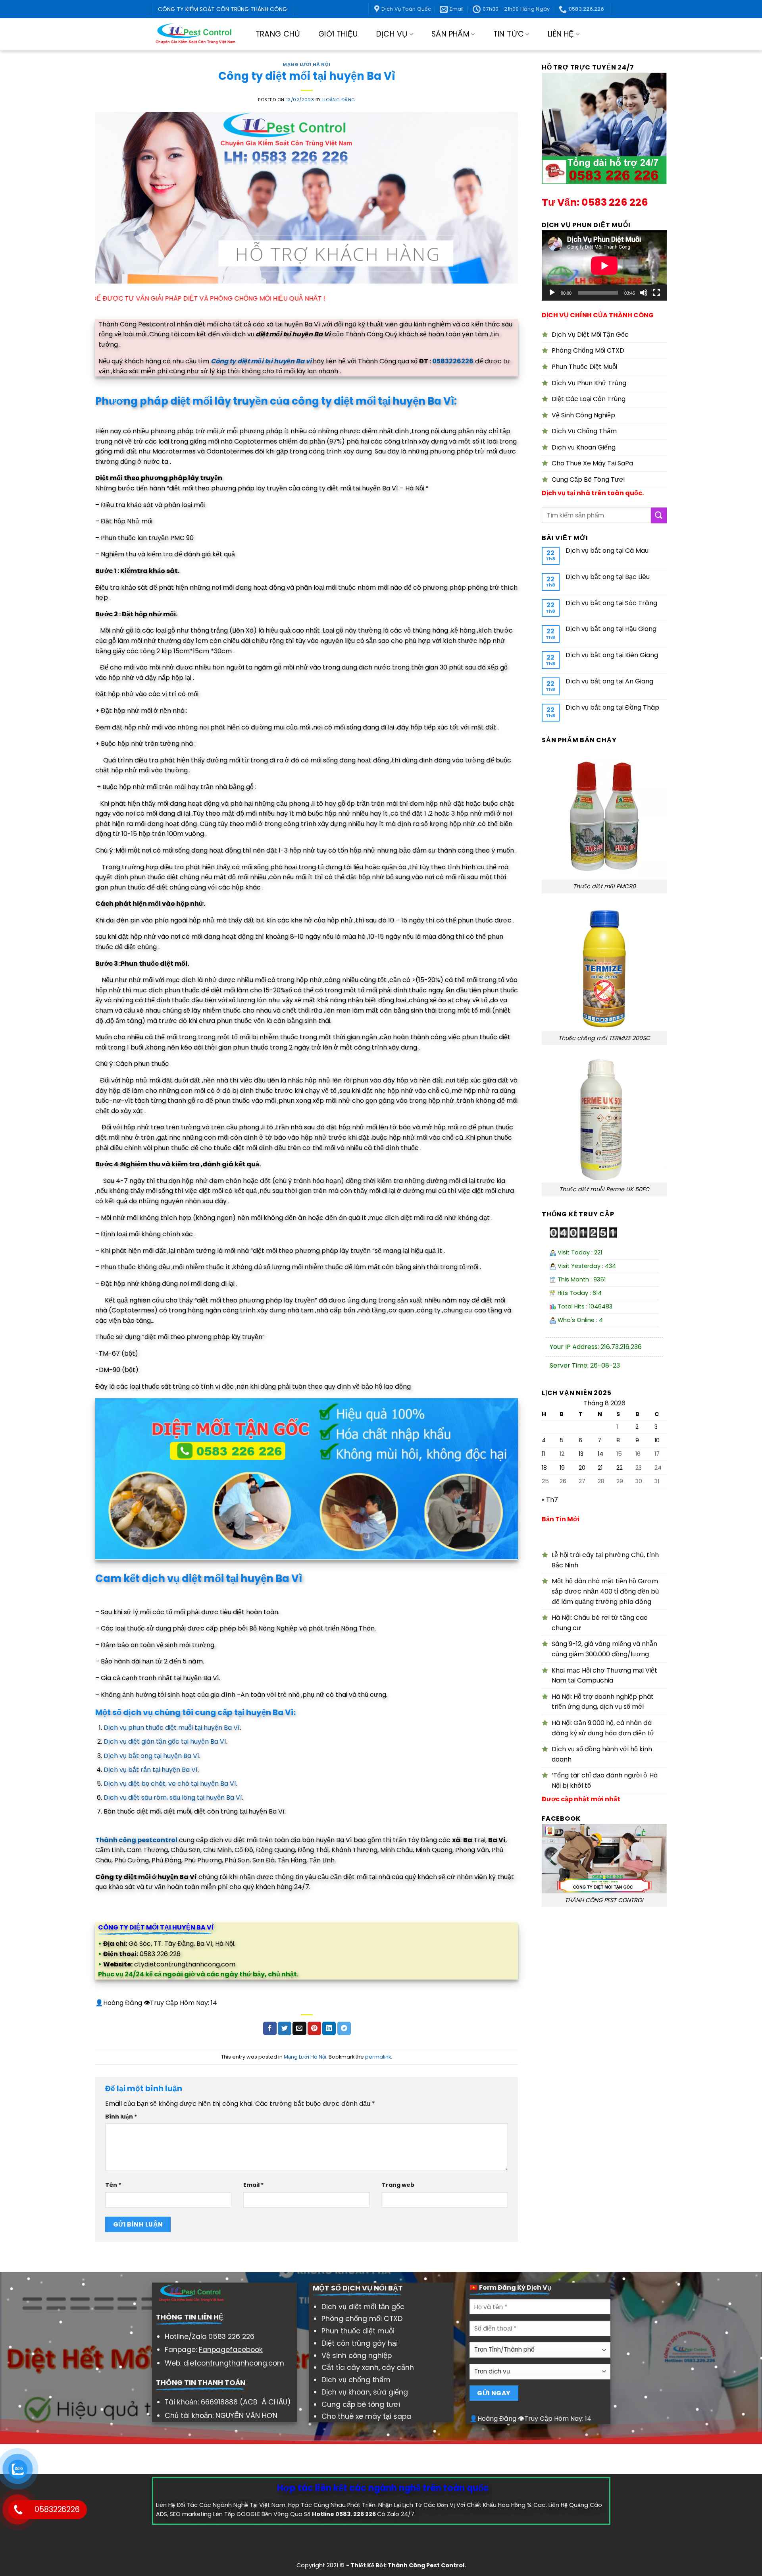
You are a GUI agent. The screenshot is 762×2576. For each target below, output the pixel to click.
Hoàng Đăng (339, 100)
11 (543, 1454)
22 (620, 1468)
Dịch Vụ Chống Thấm (584, 431)
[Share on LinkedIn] (329, 2028)
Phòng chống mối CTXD (362, 2319)
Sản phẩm (450, 34)
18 (544, 1468)
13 (581, 1454)
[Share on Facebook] (270, 2028)
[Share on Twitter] (285, 2028)
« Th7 (550, 1500)
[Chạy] (552, 293)
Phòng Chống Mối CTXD (588, 350)
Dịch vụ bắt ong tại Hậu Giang (611, 629)
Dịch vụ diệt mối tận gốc (363, 2307)
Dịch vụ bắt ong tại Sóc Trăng (611, 603)
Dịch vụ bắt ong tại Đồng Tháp (612, 707)
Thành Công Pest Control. (427, 2565)
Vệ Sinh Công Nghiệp (583, 415)
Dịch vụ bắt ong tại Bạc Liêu (608, 577)
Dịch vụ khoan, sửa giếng (365, 2392)
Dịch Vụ (392, 34)
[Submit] (659, 515)
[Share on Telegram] (344, 2028)
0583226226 (453, 361)
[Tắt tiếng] (644, 293)
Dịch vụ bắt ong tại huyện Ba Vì (151, 1756)
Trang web (398, 2185)
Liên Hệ (561, 34)
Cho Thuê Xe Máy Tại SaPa (592, 463)
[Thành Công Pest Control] (195, 34)
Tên (113, 2185)
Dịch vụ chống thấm (356, 2380)
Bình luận (121, 2117)
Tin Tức (509, 34)
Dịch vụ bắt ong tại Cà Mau (607, 551)
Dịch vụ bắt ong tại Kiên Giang (612, 655)
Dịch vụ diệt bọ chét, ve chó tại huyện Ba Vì (170, 1784)
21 (600, 1468)
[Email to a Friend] (299, 2028)
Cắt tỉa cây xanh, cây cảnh (368, 2368)
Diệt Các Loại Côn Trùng (589, 399)
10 (657, 1440)
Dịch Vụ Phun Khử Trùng (589, 383)
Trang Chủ (278, 34)
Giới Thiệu (338, 34)
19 (562, 1468)
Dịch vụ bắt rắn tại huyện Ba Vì (151, 1770)
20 (582, 1468)
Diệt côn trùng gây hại (360, 2343)
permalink (378, 2057)
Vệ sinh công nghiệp (357, 2356)
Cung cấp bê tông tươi (361, 2404)
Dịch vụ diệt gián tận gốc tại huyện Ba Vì (165, 1741)
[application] (604, 265)
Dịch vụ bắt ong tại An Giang (609, 681)
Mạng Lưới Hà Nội (307, 64)
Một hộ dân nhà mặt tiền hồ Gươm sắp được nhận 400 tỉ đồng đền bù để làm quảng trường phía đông (605, 1591)
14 (600, 1454)
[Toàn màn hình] (656, 293)
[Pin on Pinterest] (314, 2028)
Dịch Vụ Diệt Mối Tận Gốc (590, 335)
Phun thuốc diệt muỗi (358, 2331)
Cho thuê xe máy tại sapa (366, 2416)
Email (254, 2185)
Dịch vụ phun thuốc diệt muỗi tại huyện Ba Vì (172, 1728)
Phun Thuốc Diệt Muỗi (584, 367)
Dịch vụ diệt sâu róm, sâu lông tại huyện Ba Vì (173, 1797)
